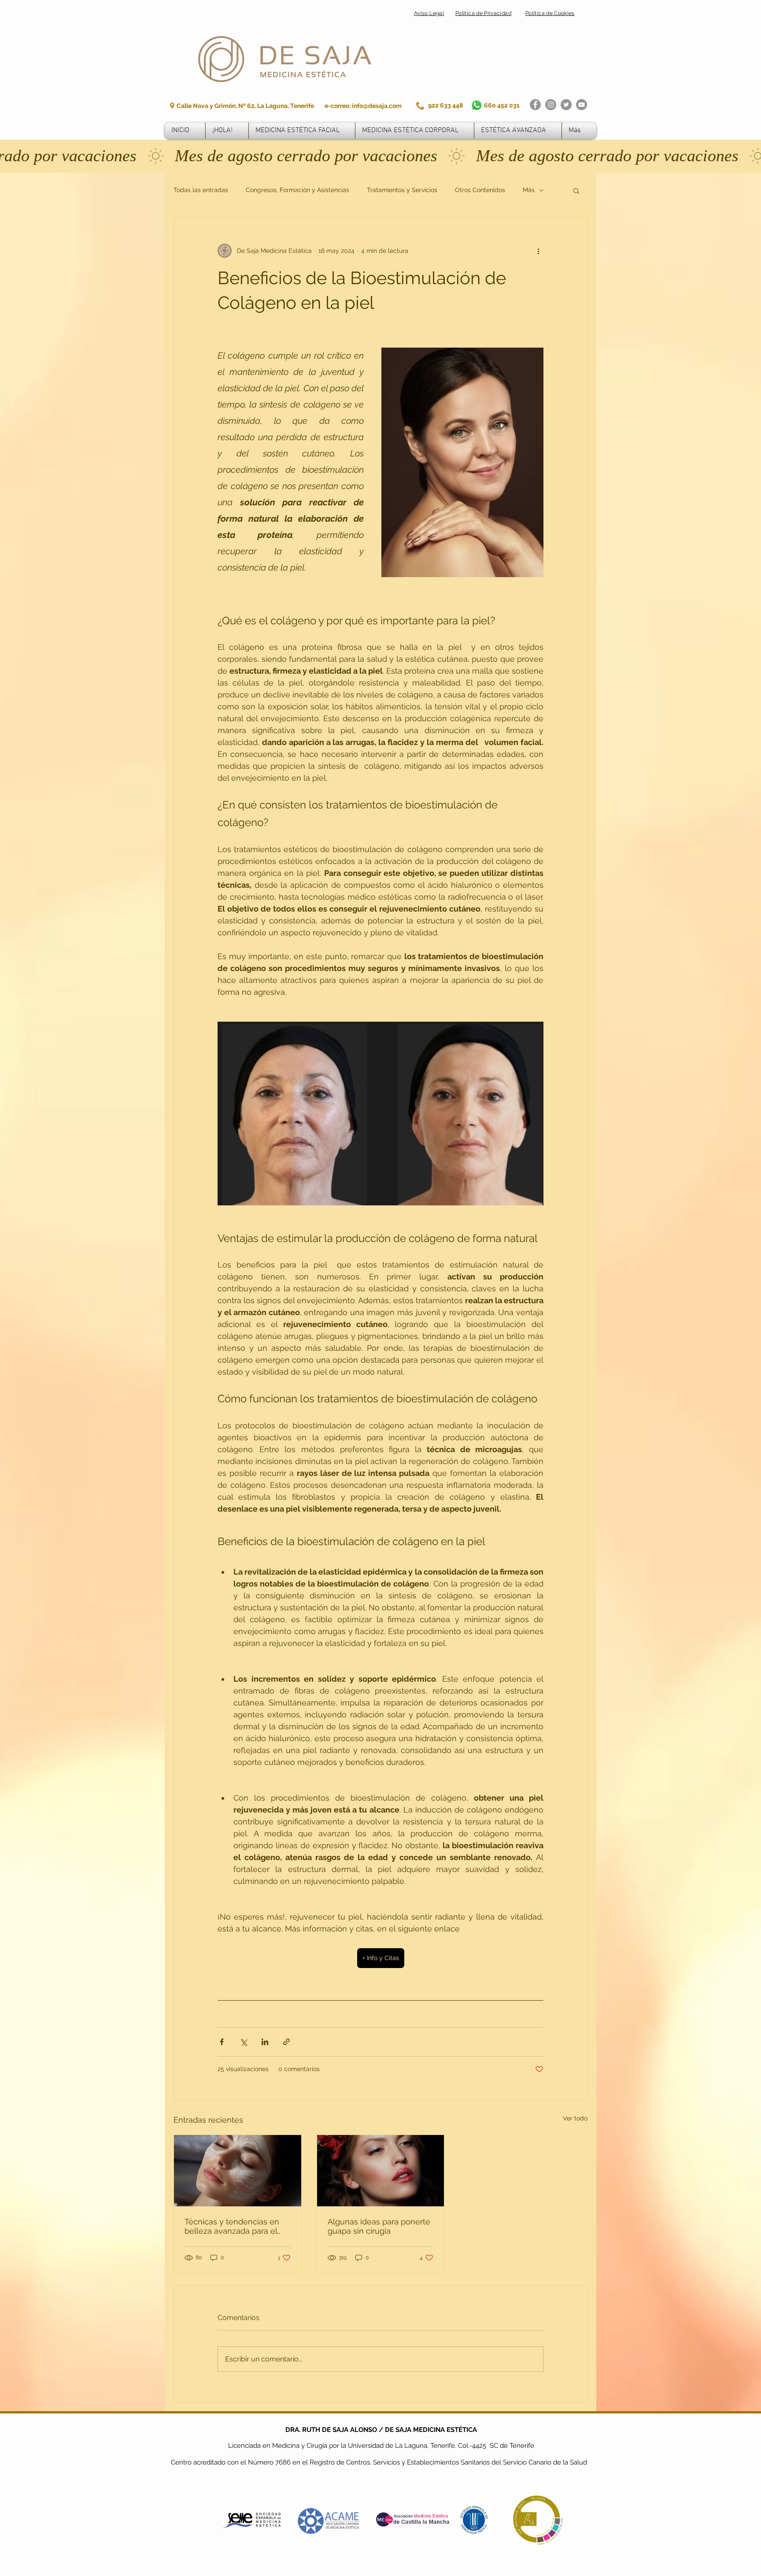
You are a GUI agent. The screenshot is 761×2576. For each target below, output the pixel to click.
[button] (359, 2561)
